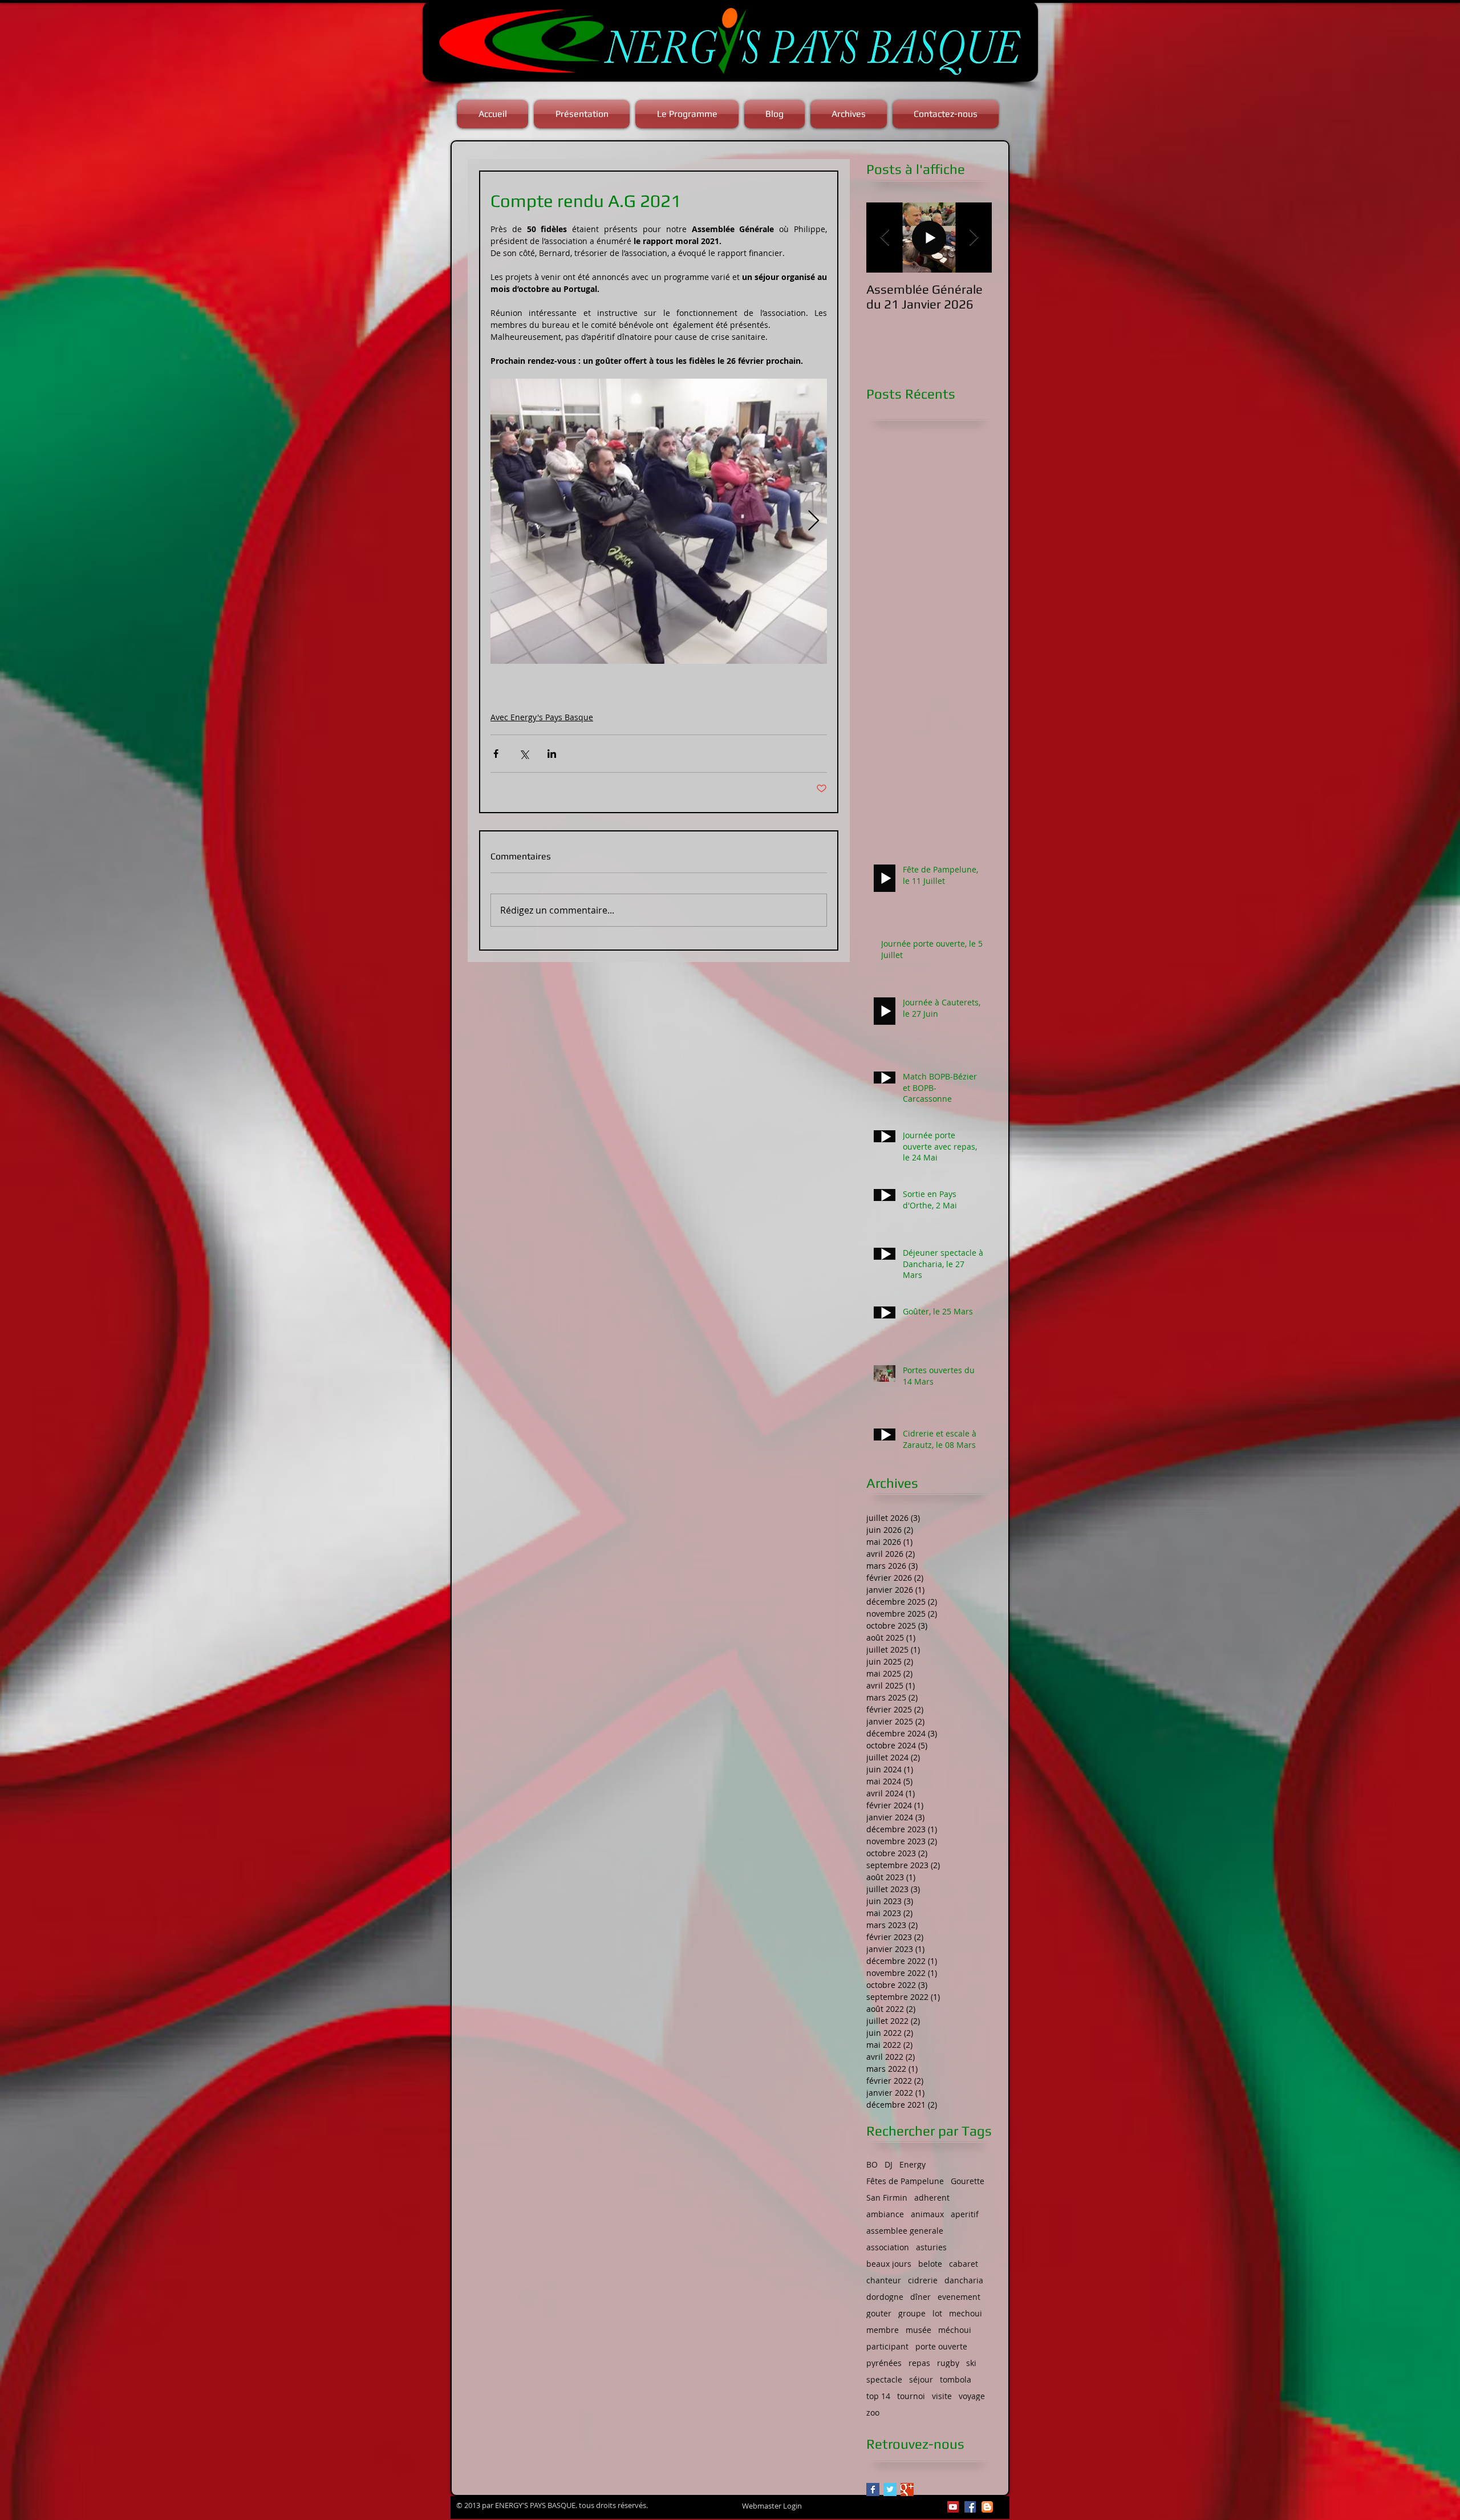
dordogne (885, 2297)
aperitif (965, 2214)
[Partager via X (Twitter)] (524, 754)
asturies (931, 2247)
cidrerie (923, 2280)
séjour (921, 2379)
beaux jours (889, 2264)
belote (930, 2264)
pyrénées (884, 2363)
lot (937, 2313)
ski (971, 2363)
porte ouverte (941, 2346)
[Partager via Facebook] (496, 754)
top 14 (878, 2396)
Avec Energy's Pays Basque (542, 717)
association (888, 2247)
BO (872, 2164)
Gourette (968, 2181)
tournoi (911, 2396)
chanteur (884, 2280)
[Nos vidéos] (953, 2507)
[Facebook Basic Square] (873, 2489)
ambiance (885, 2214)
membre (883, 2330)
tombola (956, 2379)
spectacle (884, 2379)
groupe (912, 2313)
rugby (948, 2363)
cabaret (964, 2264)
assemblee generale (905, 2231)
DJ (889, 2164)
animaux (927, 2214)
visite (942, 2396)
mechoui (966, 2313)
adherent (932, 2198)
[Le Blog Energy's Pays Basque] (987, 2507)
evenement (959, 2297)
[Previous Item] (885, 238)
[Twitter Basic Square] (890, 2489)
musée (918, 2330)
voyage (972, 2396)
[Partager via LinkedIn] (552, 754)
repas (919, 2363)
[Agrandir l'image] (659, 521)
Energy (912, 2164)
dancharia (964, 2280)
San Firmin (887, 2198)
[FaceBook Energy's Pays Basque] (970, 2507)
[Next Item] (974, 238)
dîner (920, 2297)
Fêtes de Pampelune (905, 2181)
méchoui (955, 2330)
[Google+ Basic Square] (907, 2489)
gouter (879, 2313)
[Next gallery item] (814, 522)
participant (887, 2346)
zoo (873, 2413)
